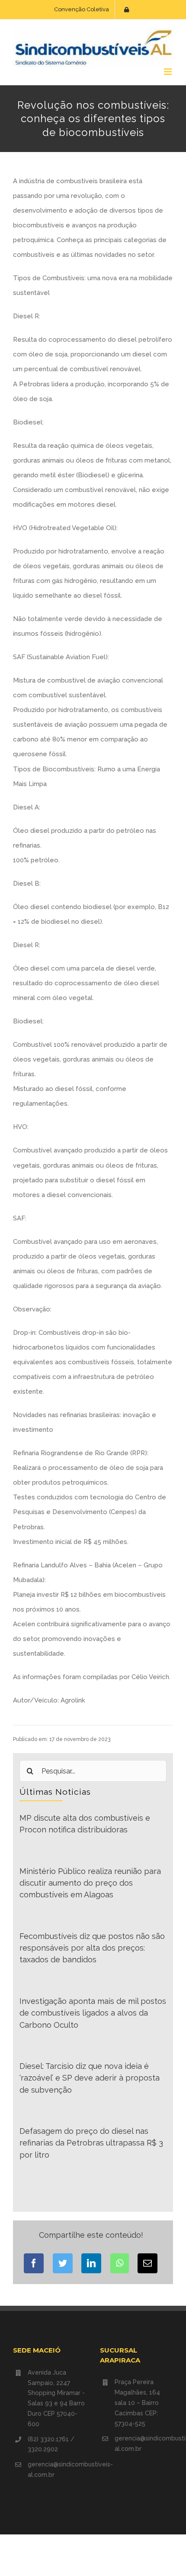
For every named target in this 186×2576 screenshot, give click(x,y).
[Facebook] (34, 2263)
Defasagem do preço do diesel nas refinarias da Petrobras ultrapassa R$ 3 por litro (91, 2143)
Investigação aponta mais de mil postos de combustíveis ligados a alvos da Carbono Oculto (93, 2013)
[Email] (148, 2263)
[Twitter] (63, 2263)
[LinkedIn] (91, 2263)
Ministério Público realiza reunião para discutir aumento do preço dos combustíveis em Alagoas (90, 1883)
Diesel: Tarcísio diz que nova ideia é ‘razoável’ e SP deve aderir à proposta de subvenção (90, 2078)
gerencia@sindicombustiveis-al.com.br (57, 2469)
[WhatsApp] (120, 2263)
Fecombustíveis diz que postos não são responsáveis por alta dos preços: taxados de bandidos (92, 1948)
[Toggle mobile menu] (168, 72)
